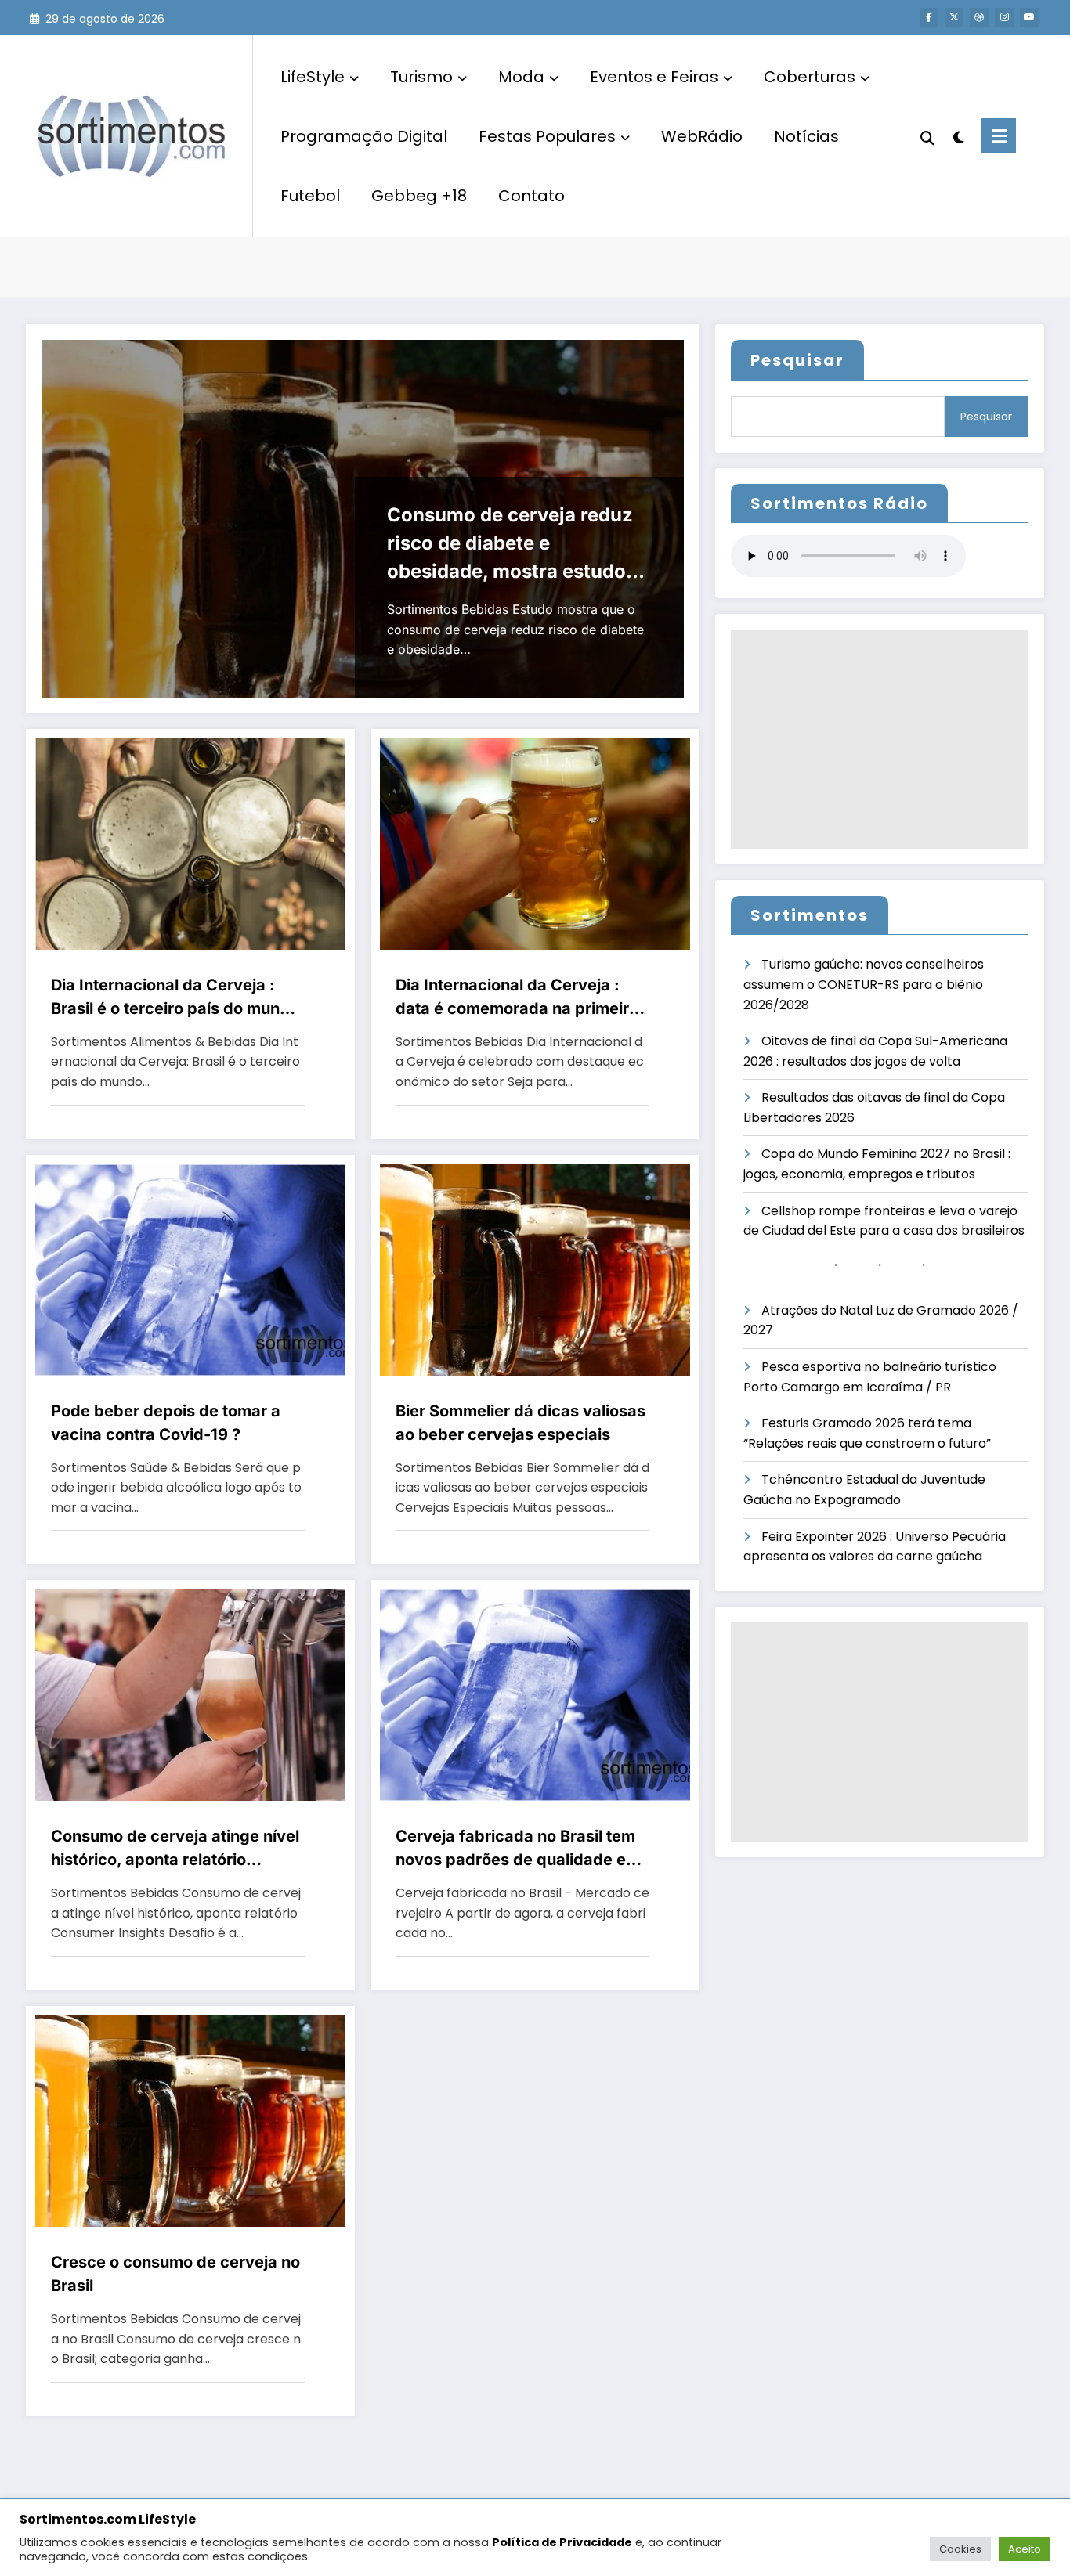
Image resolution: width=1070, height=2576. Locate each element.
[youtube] (1029, 17)
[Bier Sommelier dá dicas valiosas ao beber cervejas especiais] (535, 1269)
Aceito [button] (1025, 2549)
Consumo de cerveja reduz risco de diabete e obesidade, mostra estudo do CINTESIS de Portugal (510, 545)
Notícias (806, 136)
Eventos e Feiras (654, 77)
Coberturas (810, 77)
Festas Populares (547, 136)
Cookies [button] (960, 2549)
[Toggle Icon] (999, 136)
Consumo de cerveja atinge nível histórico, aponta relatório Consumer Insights (175, 1849)
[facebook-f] (929, 17)
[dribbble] (979, 17)
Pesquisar (797, 360)
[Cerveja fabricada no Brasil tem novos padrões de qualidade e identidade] (535, 1695)
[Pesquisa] (927, 136)
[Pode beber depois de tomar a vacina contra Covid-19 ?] (190, 1269)
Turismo (421, 77)
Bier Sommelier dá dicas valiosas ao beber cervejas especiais (521, 1423)
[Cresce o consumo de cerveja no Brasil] (190, 2120)
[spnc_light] (958, 135)
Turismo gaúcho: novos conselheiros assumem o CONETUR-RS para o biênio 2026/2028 (864, 984)
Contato (531, 196)
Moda (521, 77)
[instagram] (1004, 17)
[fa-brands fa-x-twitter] (954, 17)
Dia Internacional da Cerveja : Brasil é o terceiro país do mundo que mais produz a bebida (175, 998)
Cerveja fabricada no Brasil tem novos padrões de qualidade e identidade (515, 1849)
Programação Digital (364, 136)
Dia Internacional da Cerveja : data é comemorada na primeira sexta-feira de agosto (517, 998)
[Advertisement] (880, 739)
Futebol (310, 196)
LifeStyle (313, 77)
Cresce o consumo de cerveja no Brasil (175, 2274)
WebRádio (702, 136)
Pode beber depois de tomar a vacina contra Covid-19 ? (166, 1423)
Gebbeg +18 (419, 196)
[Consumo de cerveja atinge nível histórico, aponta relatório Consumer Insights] (190, 1695)
